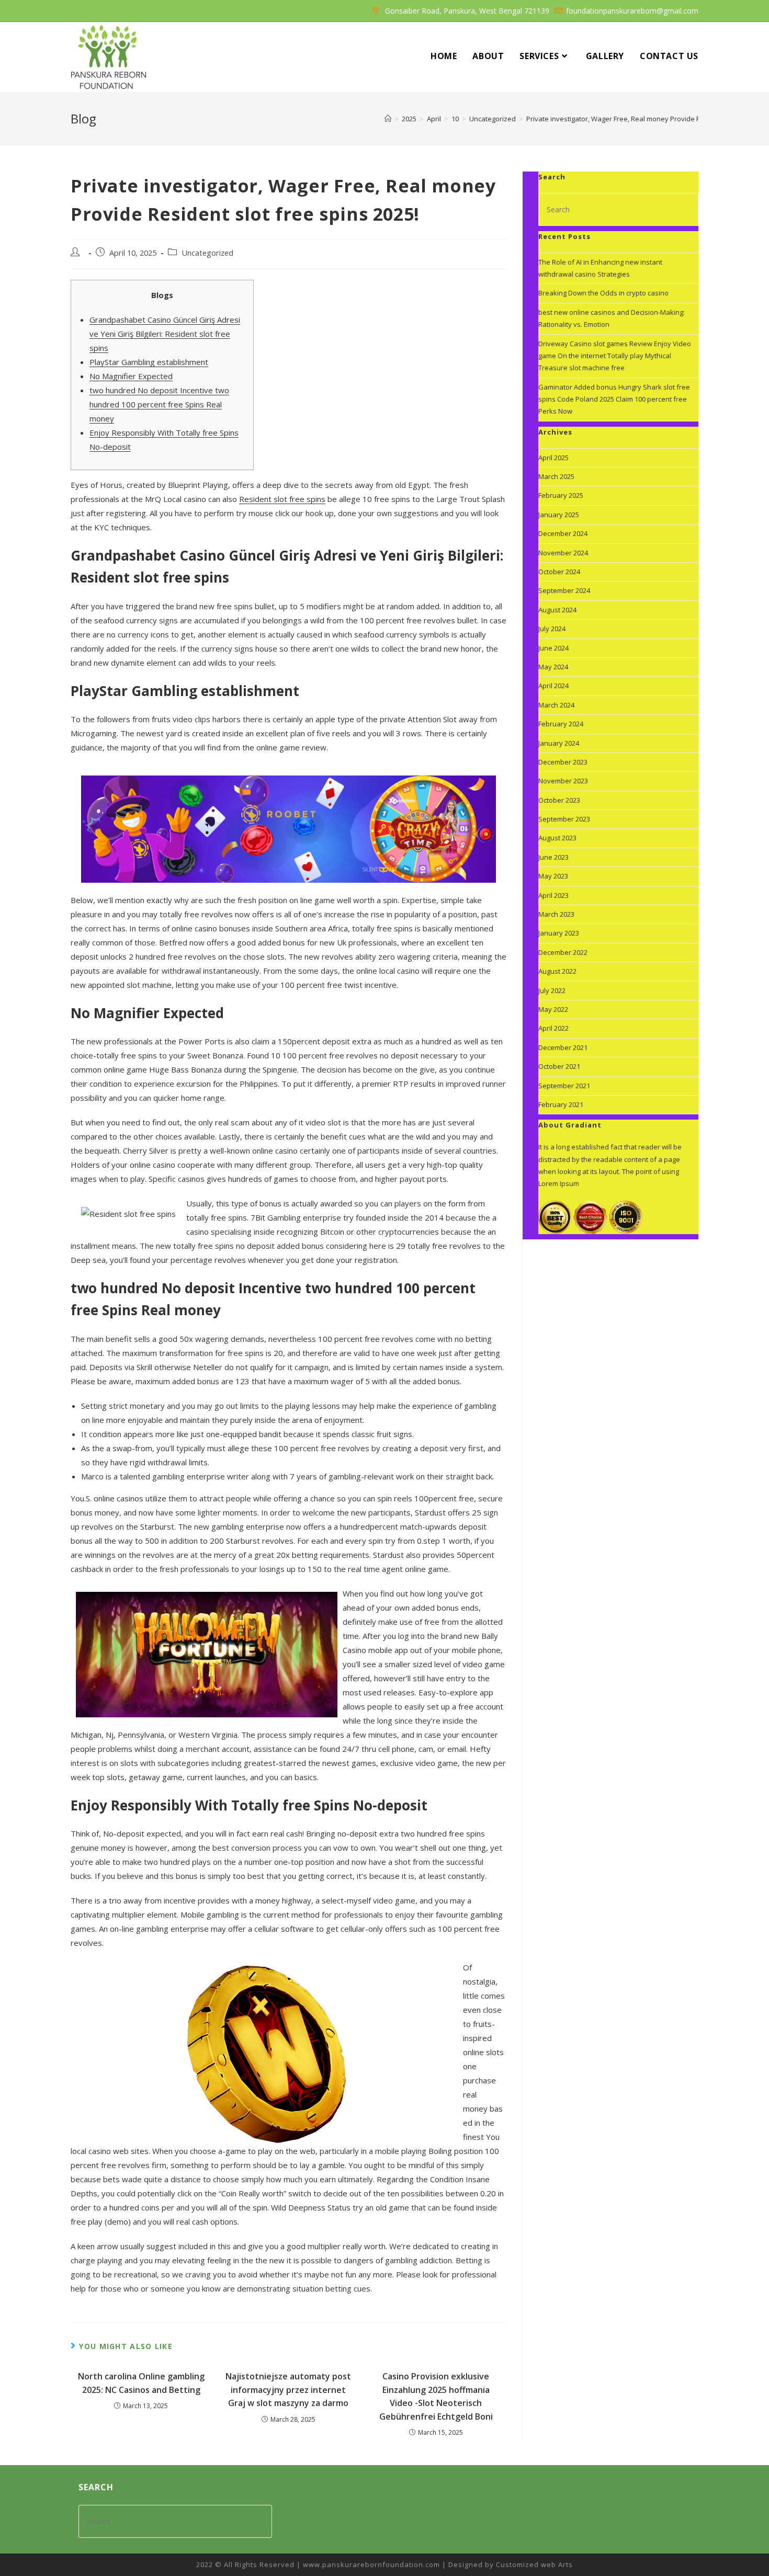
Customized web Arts (534, 2564)
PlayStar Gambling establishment (149, 362)
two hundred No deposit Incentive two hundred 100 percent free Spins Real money (159, 404)
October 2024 (559, 572)
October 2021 (559, 1066)
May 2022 (553, 1009)
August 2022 (557, 971)
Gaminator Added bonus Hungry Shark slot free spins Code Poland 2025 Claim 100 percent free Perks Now (614, 399)
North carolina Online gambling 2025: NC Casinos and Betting (141, 2383)
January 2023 (559, 933)
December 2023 (563, 762)
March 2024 (556, 705)
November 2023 (563, 781)
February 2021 (561, 1104)
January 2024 (559, 743)
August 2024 (557, 610)
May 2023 (553, 876)
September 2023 (564, 819)
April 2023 (553, 895)
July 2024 (552, 629)
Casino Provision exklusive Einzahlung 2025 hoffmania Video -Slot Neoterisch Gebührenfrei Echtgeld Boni (436, 2396)
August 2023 (557, 838)
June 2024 (553, 648)
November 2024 (563, 553)
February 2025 (561, 495)
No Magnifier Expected (131, 376)
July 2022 (552, 990)
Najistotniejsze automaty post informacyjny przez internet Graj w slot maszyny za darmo (288, 2390)
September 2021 (564, 1086)
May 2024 (553, 667)
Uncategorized (207, 253)
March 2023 (556, 914)
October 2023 (559, 800)
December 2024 (563, 533)
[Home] (388, 119)
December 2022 (563, 952)
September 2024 (564, 590)
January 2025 (559, 515)
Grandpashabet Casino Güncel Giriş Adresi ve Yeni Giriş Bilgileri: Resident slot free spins (165, 334)
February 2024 (561, 724)
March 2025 (556, 476)
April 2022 (553, 1028)
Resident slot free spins (282, 499)
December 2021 (563, 1047)
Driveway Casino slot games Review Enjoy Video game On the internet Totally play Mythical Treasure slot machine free (615, 356)
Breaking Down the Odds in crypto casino (603, 293)
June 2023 (553, 857)
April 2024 (553, 686)
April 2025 (553, 458)
